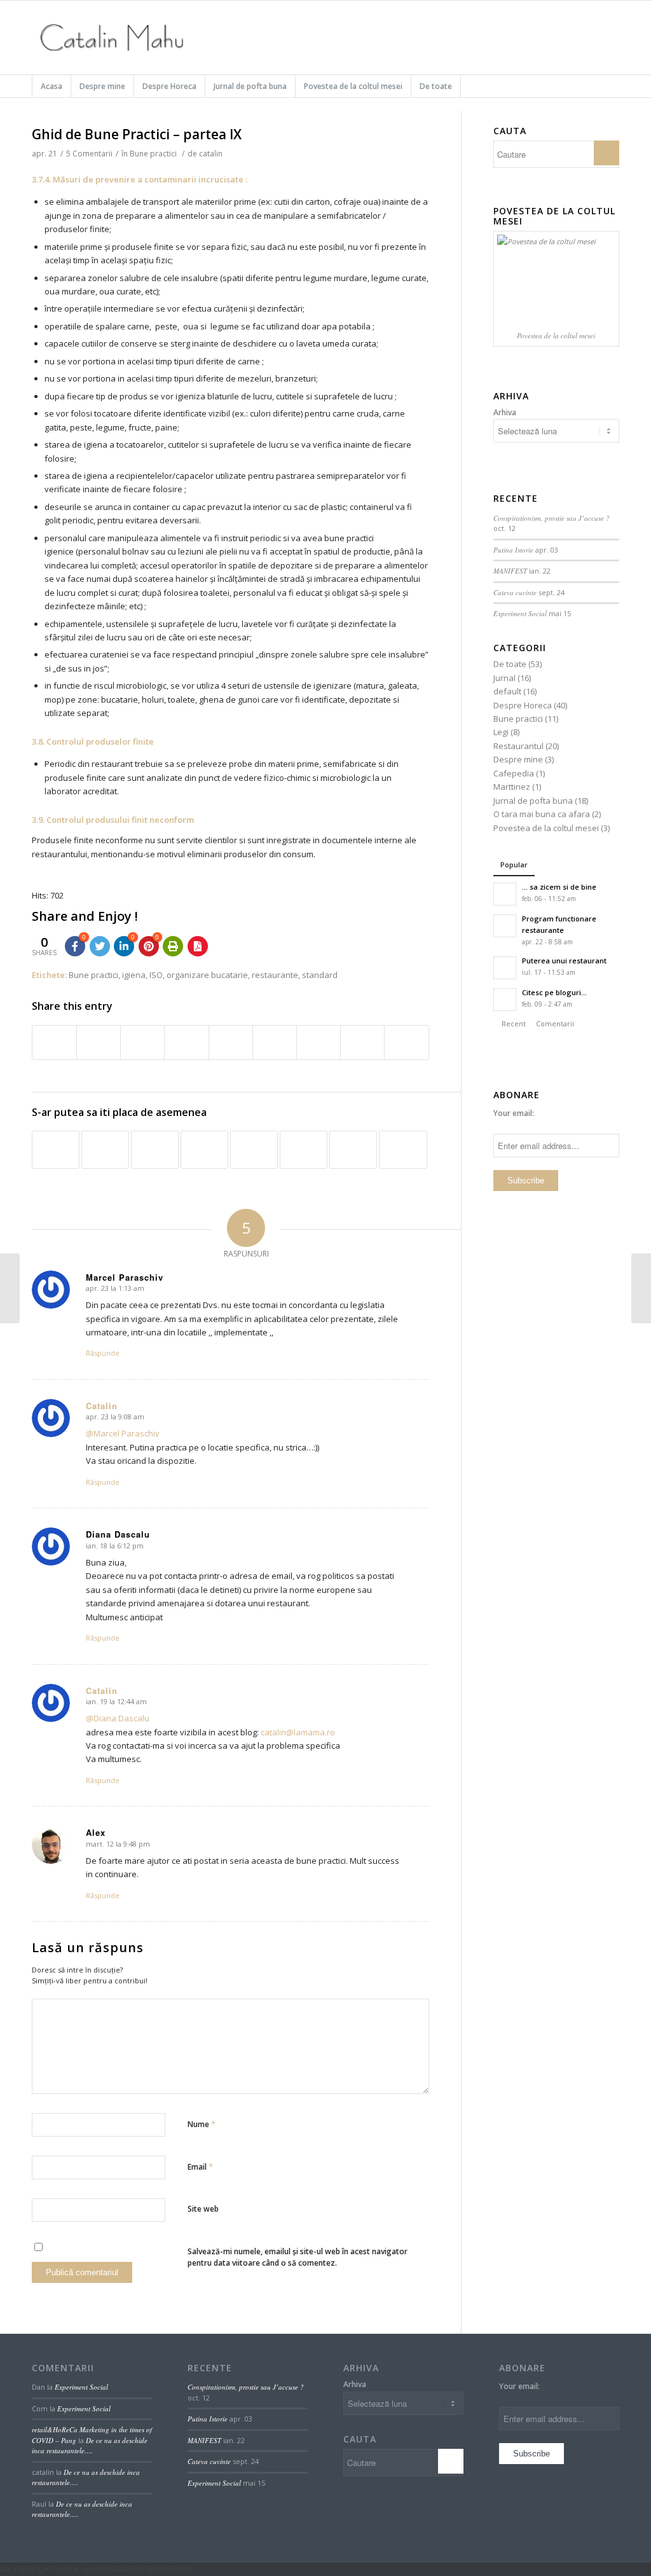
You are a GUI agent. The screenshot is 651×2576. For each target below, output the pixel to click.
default (507, 691)
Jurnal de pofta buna (533, 801)
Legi (501, 732)
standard (320, 975)
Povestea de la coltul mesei (546, 828)
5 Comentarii (89, 154)
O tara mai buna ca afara (542, 814)
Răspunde (103, 1353)
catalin (211, 154)
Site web (203, 2209)
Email (200, 2166)
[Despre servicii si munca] (10, 1288)
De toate (510, 664)
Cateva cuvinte (515, 592)
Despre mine (518, 759)
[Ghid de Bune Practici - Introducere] (304, 1150)
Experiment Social (520, 613)
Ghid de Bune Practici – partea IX (137, 134)
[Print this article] (173, 946)
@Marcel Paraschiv (123, 1433)
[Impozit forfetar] (403, 1150)
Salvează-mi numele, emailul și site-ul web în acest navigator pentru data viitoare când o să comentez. (298, 2257)
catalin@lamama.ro (298, 1732)
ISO (156, 975)
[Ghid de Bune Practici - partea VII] (204, 1150)
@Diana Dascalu (118, 1718)
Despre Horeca (523, 705)
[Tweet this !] (100, 946)
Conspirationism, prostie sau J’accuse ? (552, 518)
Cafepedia (514, 773)
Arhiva (505, 412)
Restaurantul (518, 746)
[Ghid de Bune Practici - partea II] (56, 1150)
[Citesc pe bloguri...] (105, 1150)
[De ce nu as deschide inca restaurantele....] (254, 1150)
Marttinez (512, 787)
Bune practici (153, 154)
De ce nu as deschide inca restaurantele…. (90, 2446)
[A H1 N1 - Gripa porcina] (353, 1150)
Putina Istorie (513, 550)
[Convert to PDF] (198, 946)
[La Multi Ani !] (155, 1150)
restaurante (275, 975)
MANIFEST (510, 571)
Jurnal (504, 678)
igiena (134, 975)
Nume (202, 2124)
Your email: (514, 1113)
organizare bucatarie (207, 975)
